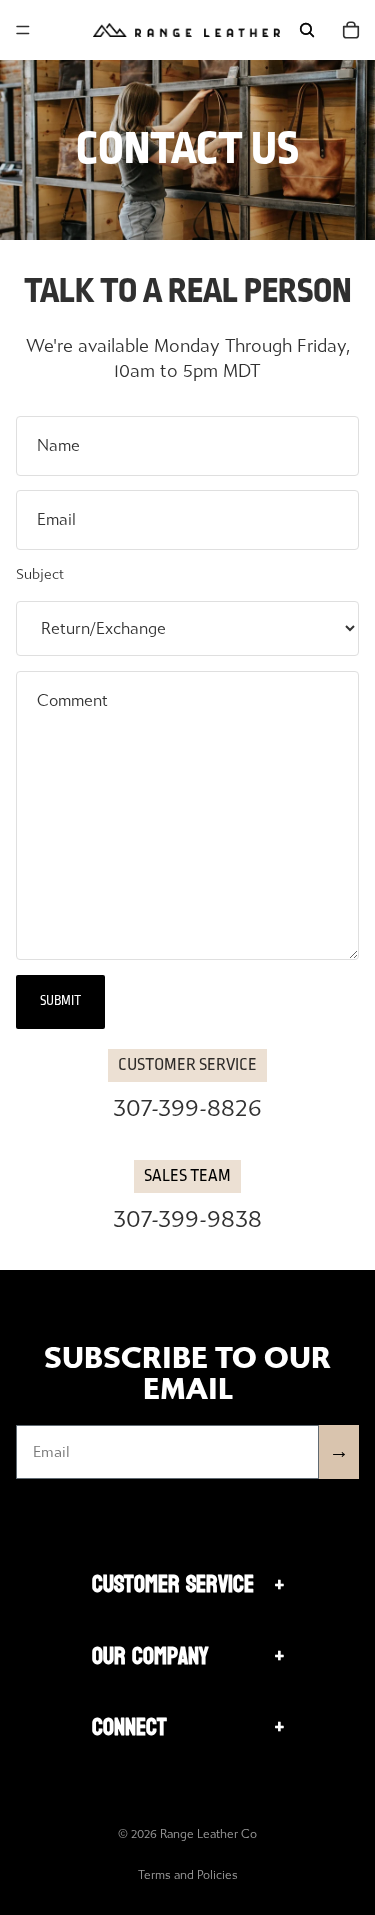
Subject (40, 574)
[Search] (307, 30)
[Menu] (23, 30)
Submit (60, 1001)
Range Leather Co (208, 1834)
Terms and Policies (188, 1875)
